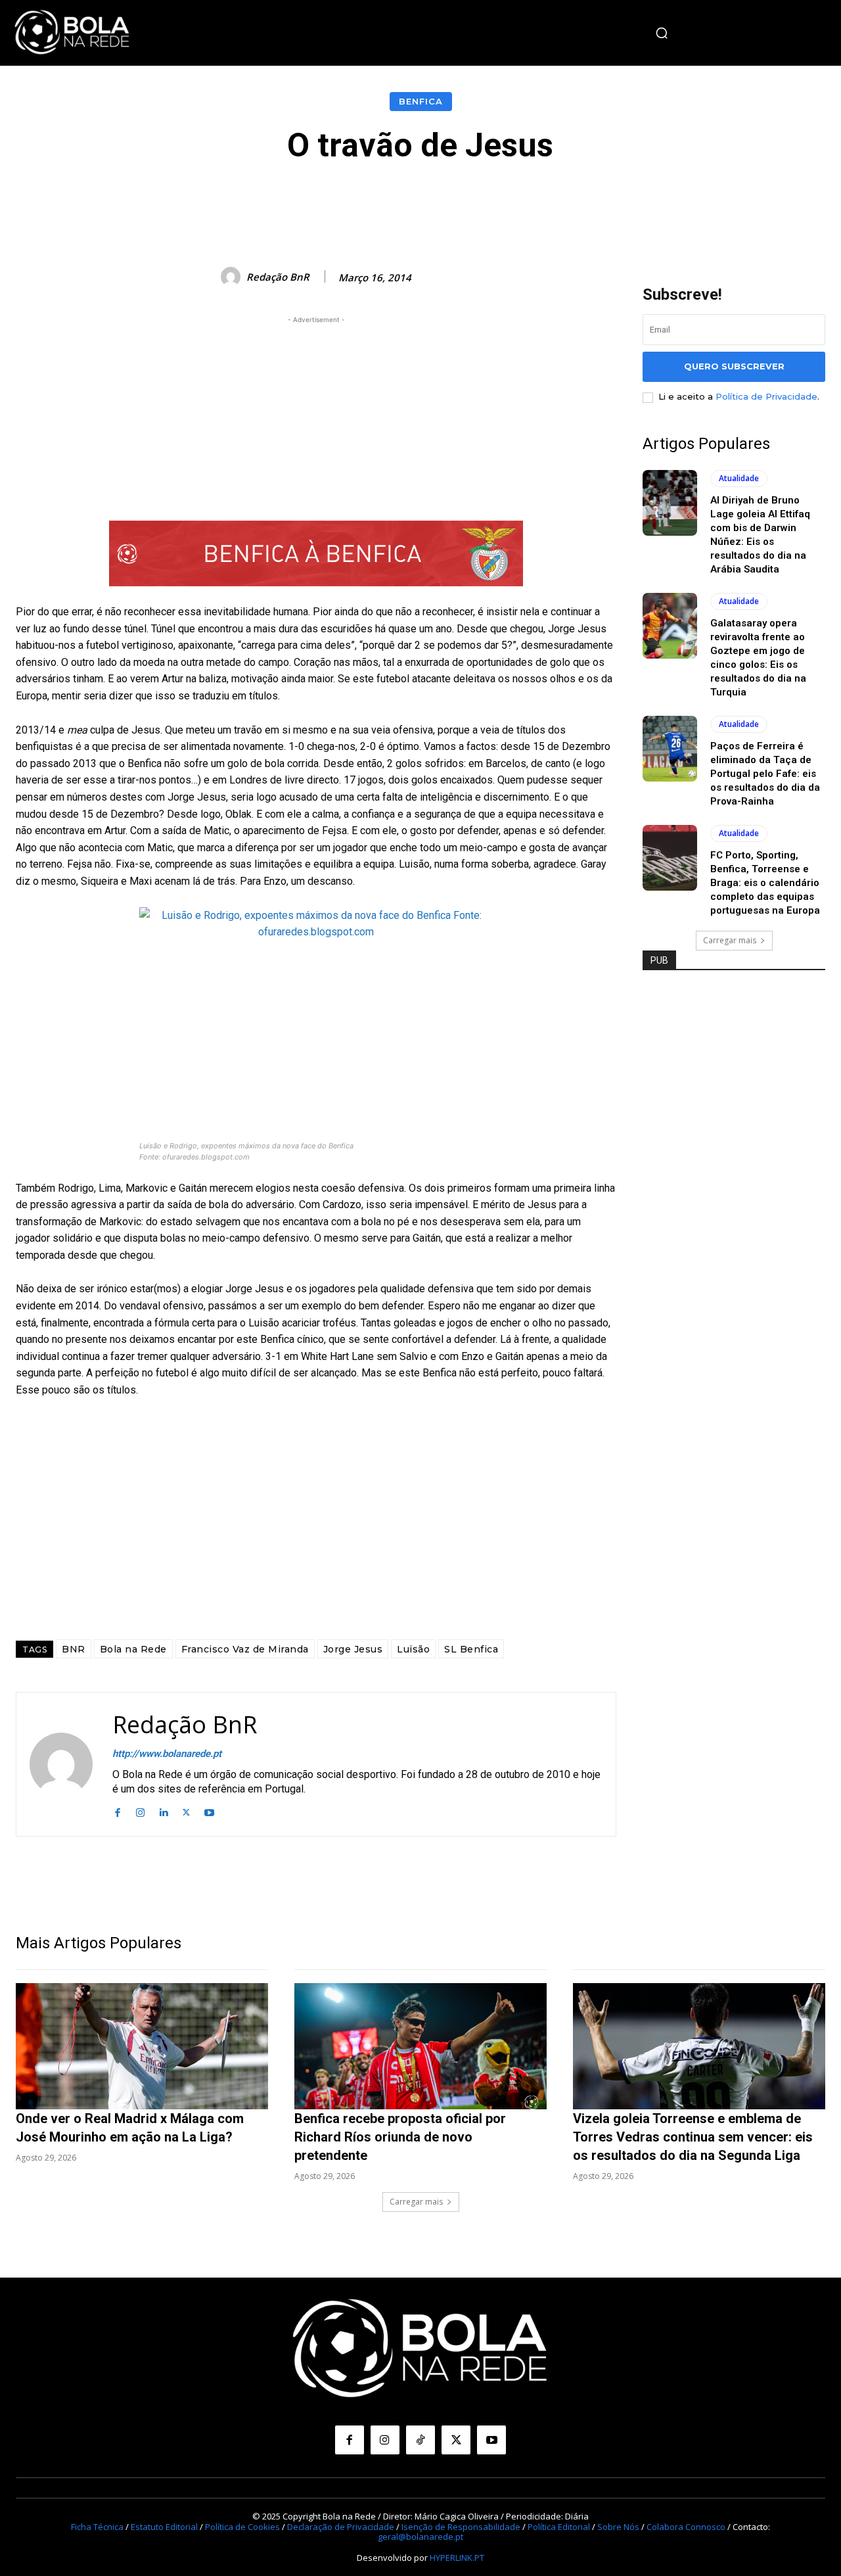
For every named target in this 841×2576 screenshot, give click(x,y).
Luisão (413, 1649)
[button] (662, 33)
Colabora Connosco (686, 2526)
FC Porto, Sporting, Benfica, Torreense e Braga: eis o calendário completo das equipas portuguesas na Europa (765, 883)
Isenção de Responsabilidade (461, 2526)
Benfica (421, 101)
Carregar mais (730, 940)
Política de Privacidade (766, 396)
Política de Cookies (242, 2526)
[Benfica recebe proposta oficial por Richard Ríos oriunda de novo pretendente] (420, 2046)
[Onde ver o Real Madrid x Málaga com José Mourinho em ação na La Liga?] (142, 2046)
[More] (716, 203)
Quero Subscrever (734, 366)
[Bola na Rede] (72, 33)
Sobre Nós (618, 2526)
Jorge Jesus (353, 1649)
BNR (74, 1649)
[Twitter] (186, 1811)
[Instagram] (140, 1811)
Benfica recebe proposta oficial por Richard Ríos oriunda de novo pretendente (400, 2137)
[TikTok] (420, 2440)
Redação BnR (278, 277)
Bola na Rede (133, 1649)
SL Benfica (471, 1649)
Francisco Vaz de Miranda (245, 1649)
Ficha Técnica (97, 2526)
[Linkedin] (163, 1811)
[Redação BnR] (233, 277)
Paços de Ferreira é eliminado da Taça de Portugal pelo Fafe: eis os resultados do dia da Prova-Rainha (765, 774)
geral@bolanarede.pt (420, 2537)
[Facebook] (117, 1811)
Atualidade (739, 478)
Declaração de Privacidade (341, 2526)
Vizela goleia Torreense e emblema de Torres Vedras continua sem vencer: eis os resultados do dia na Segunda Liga (693, 2137)
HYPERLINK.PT (457, 2557)
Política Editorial (559, 2526)
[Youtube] (209, 1811)
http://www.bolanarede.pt (167, 1754)
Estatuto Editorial (164, 2526)
